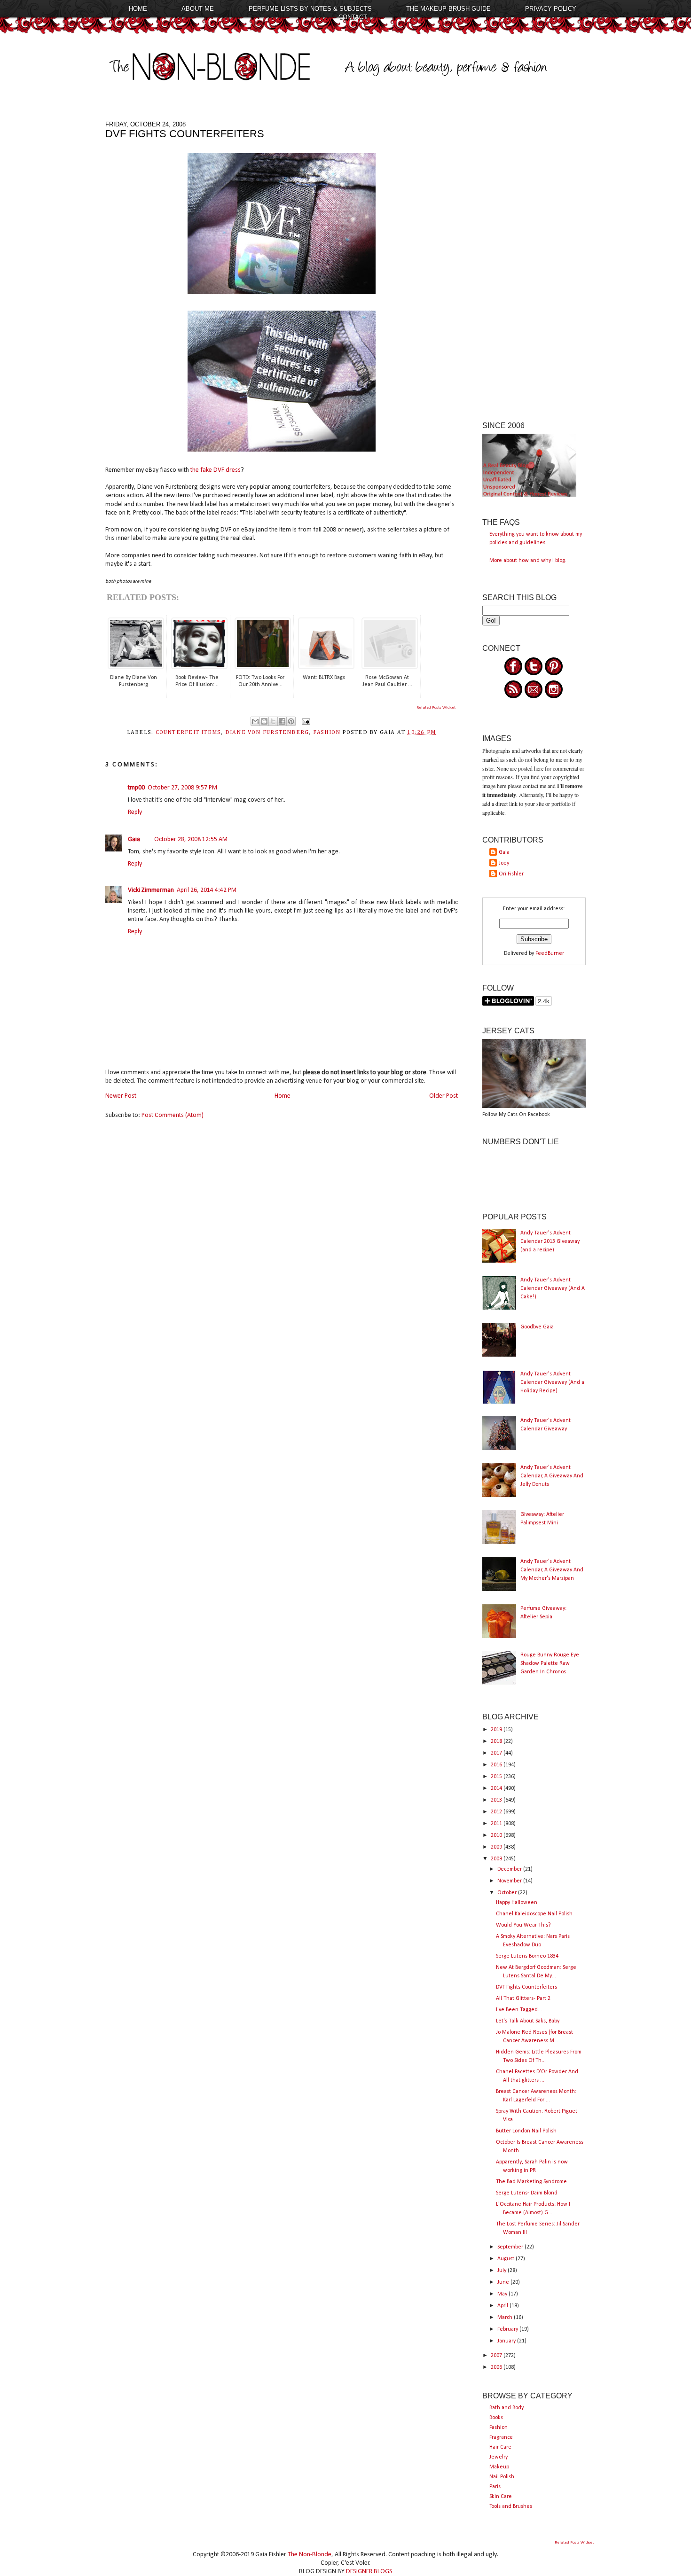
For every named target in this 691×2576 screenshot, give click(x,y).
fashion (327, 733)
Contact (353, 17)
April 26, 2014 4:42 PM (207, 890)
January (507, 2341)
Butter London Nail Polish (526, 2131)
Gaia (134, 839)
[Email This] (255, 721)
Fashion (499, 2428)
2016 (497, 1765)
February (508, 2329)
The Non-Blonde (310, 2555)
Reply (135, 812)
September (511, 2247)
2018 (497, 1741)
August (506, 2259)
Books (496, 2418)
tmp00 (136, 788)
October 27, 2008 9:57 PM (182, 788)
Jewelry (499, 2457)
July (503, 2271)
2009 (497, 1847)
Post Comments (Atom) (173, 1115)
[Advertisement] (534, 262)
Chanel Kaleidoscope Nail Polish (534, 1914)
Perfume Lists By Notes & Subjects (310, 9)
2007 (497, 2356)
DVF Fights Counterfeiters (526, 1987)
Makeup (499, 2467)
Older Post (444, 1096)
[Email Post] (305, 721)
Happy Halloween (517, 1903)
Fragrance (501, 2437)
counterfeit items (188, 733)
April (503, 2306)
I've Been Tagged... (519, 2010)
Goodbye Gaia (537, 1327)
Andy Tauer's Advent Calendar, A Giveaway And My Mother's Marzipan (552, 1570)
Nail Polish (502, 2477)
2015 (497, 1777)
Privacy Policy (551, 9)
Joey (504, 863)
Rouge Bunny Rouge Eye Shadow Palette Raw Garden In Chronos (550, 1663)
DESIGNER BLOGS (369, 2572)
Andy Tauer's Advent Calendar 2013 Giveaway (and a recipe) (550, 1241)
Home (138, 9)
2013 (497, 1800)
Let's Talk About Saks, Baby (528, 2021)
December (510, 1869)
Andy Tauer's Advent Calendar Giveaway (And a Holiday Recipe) (552, 1382)
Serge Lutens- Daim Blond (527, 2193)
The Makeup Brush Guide (448, 9)
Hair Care (500, 2447)
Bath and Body (506, 2408)
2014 (497, 1788)
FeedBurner (550, 953)
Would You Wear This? (523, 1925)
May (503, 2294)
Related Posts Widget (436, 707)
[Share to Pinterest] (291, 721)
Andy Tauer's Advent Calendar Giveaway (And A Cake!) (553, 1288)
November (510, 1881)
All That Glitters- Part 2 (523, 1998)
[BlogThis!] (264, 721)
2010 (497, 1835)
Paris (495, 2487)
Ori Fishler (511, 874)
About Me (198, 9)
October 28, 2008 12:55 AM (191, 839)
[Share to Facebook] (282, 721)
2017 (497, 1753)
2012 (497, 1812)
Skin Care (501, 2497)
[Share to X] (273, 721)
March (506, 2318)
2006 (497, 2367)
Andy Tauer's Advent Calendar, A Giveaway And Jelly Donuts (552, 1476)
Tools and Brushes (511, 2506)
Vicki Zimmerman (151, 890)
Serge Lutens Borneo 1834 (527, 1956)
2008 (497, 1859)
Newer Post (121, 1096)
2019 (497, 1730)
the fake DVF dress (216, 470)
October (508, 1893)
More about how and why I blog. (528, 561)
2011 (497, 1824)
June (504, 2282)
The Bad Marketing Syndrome (531, 2182)
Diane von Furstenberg (267, 733)
